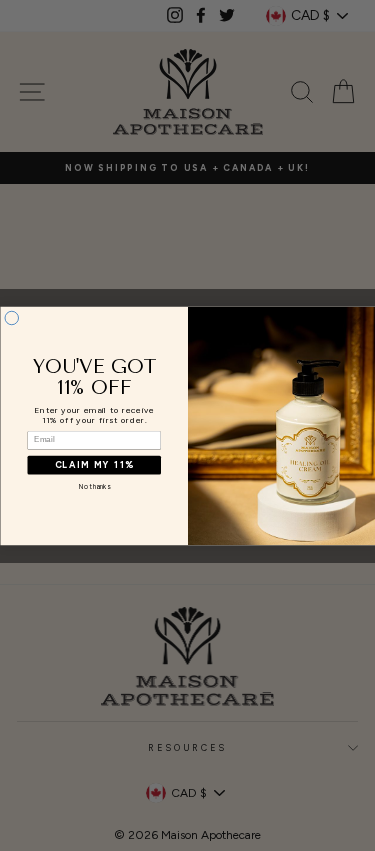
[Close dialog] (12, 318)
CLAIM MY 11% (94, 464)
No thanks (93, 486)
